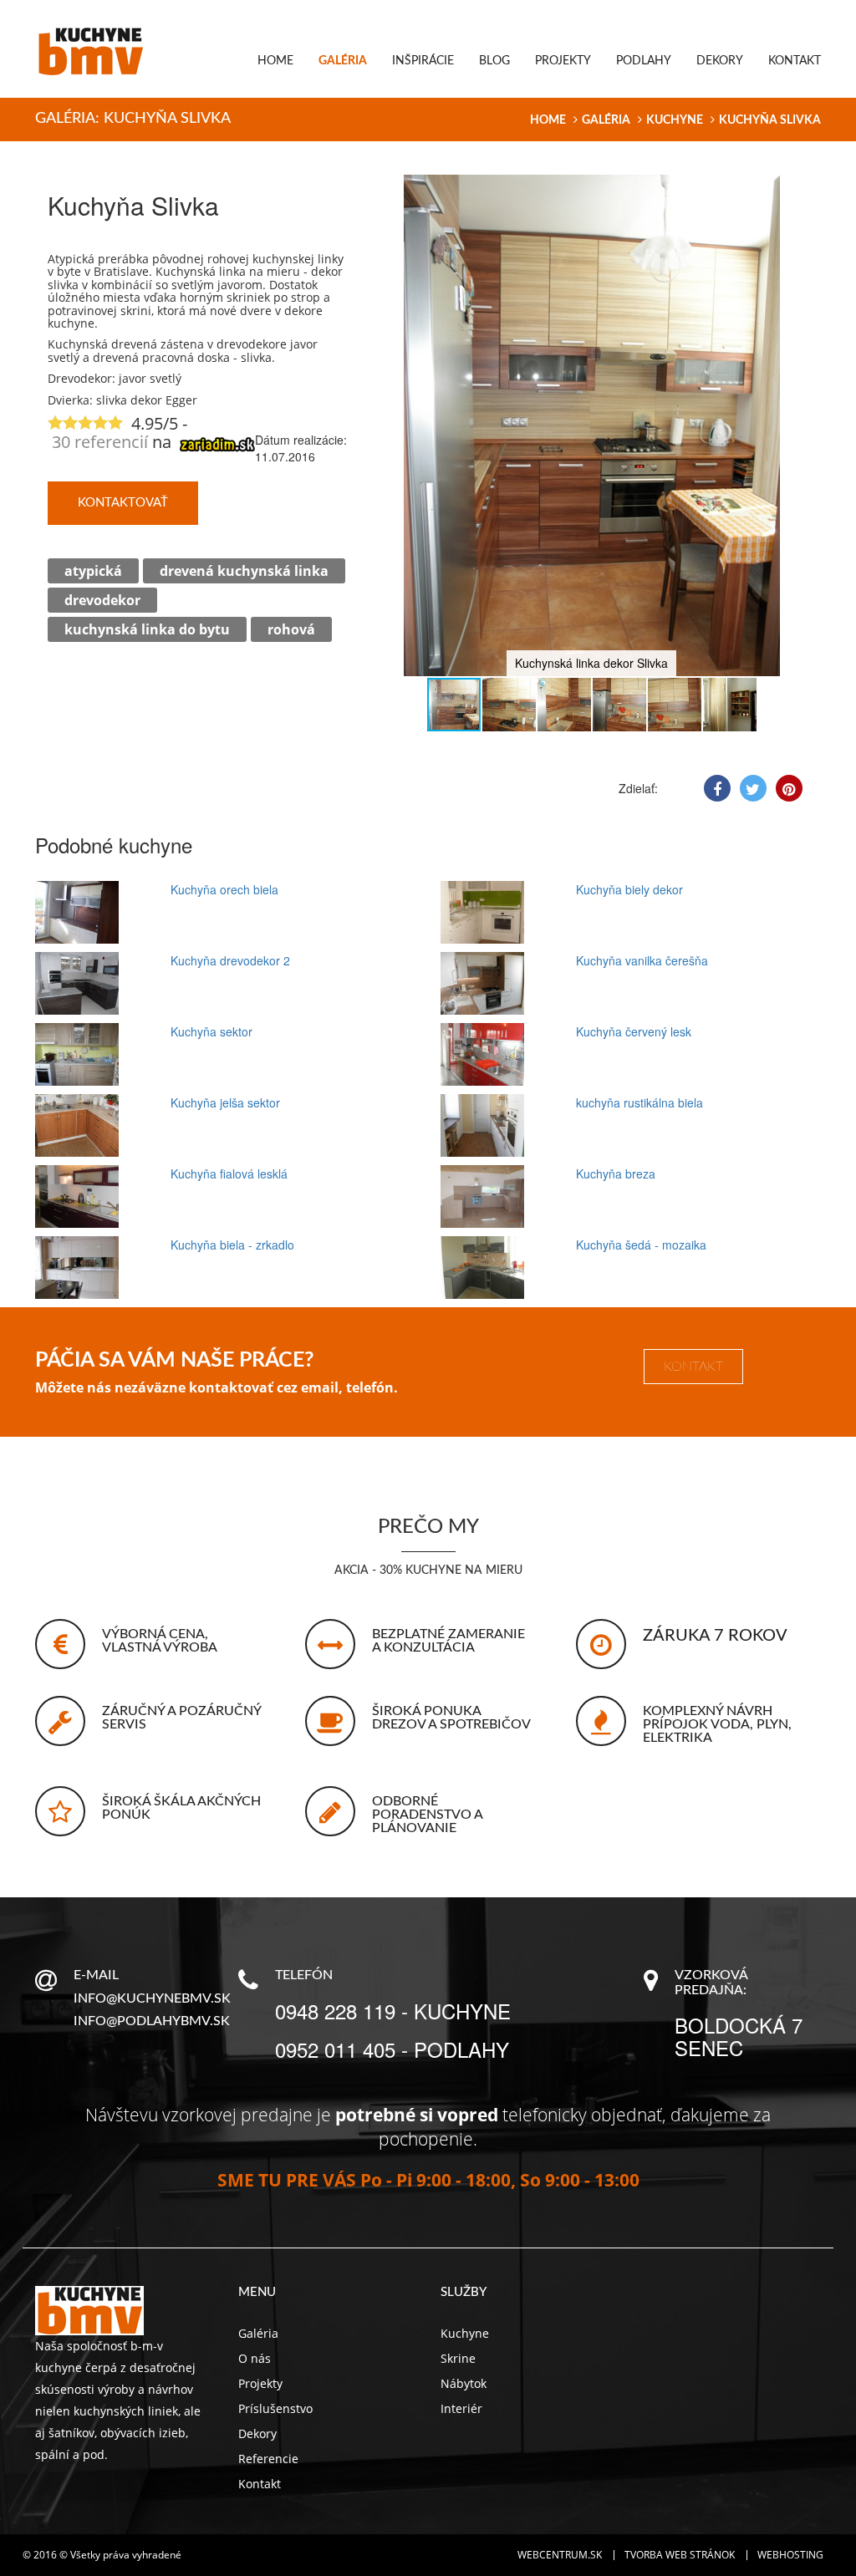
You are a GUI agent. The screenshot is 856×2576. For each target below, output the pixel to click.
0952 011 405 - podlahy (392, 2049)
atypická (93, 571)
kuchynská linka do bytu (147, 629)
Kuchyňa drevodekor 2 (230, 960)
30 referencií (100, 442)
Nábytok (464, 2383)
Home (275, 61)
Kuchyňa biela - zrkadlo (232, 1245)
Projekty (563, 61)
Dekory (720, 61)
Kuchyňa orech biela (224, 889)
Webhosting (790, 2555)
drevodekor (102, 600)
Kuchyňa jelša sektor (225, 1102)
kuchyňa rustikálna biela (639, 1102)
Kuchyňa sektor (211, 1031)
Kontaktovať (123, 503)
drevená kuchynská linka (244, 571)
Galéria (343, 61)
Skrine (458, 2358)
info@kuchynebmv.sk (152, 1998)
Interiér (461, 2408)
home (548, 120)
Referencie (268, 2459)
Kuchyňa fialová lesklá (229, 1173)
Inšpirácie (423, 61)
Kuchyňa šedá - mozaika (641, 1245)
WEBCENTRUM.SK (560, 2555)
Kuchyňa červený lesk (634, 1031)
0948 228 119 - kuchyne (393, 2011)
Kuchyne (675, 120)
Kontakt (795, 61)
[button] (793, 190)
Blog (494, 61)
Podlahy (644, 61)
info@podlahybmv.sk (152, 2021)
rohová (291, 629)
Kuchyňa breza (616, 1173)
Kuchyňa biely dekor (629, 889)
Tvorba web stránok (680, 2555)
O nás (255, 2358)
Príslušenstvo (275, 2408)
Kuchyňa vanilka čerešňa (642, 960)
